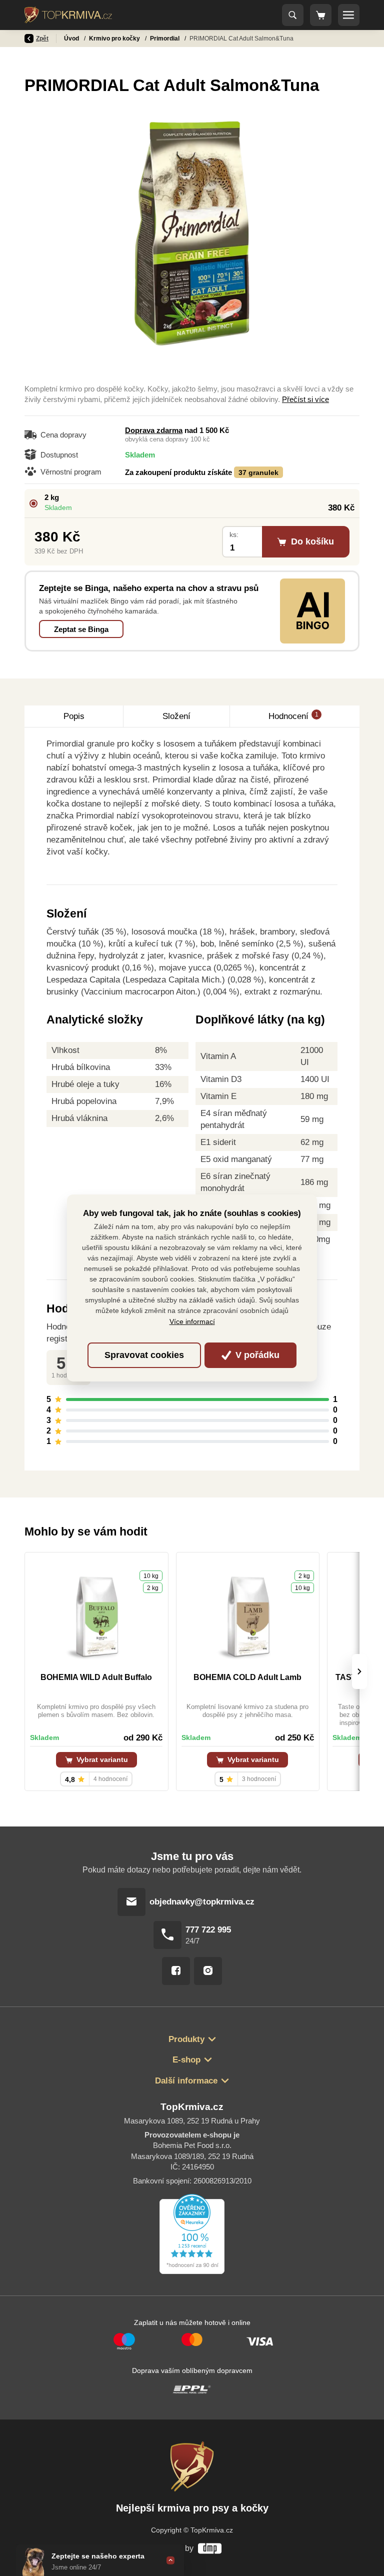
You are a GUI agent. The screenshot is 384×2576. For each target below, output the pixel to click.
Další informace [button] (186, 2081)
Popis (74, 716)
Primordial (165, 38)
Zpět (42, 38)
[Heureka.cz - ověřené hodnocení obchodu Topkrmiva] (192, 2234)
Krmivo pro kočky (115, 38)
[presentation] (359, 1671)
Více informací (192, 1321)
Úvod (72, 38)
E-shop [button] (186, 2060)
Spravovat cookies (144, 1355)
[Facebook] (176, 1971)
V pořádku (256, 1355)
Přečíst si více (305, 399)
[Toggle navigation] (293, 15)
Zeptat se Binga (81, 629)
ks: (234, 535)
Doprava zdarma (154, 430)
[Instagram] (208, 1971)
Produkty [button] (186, 2039)
